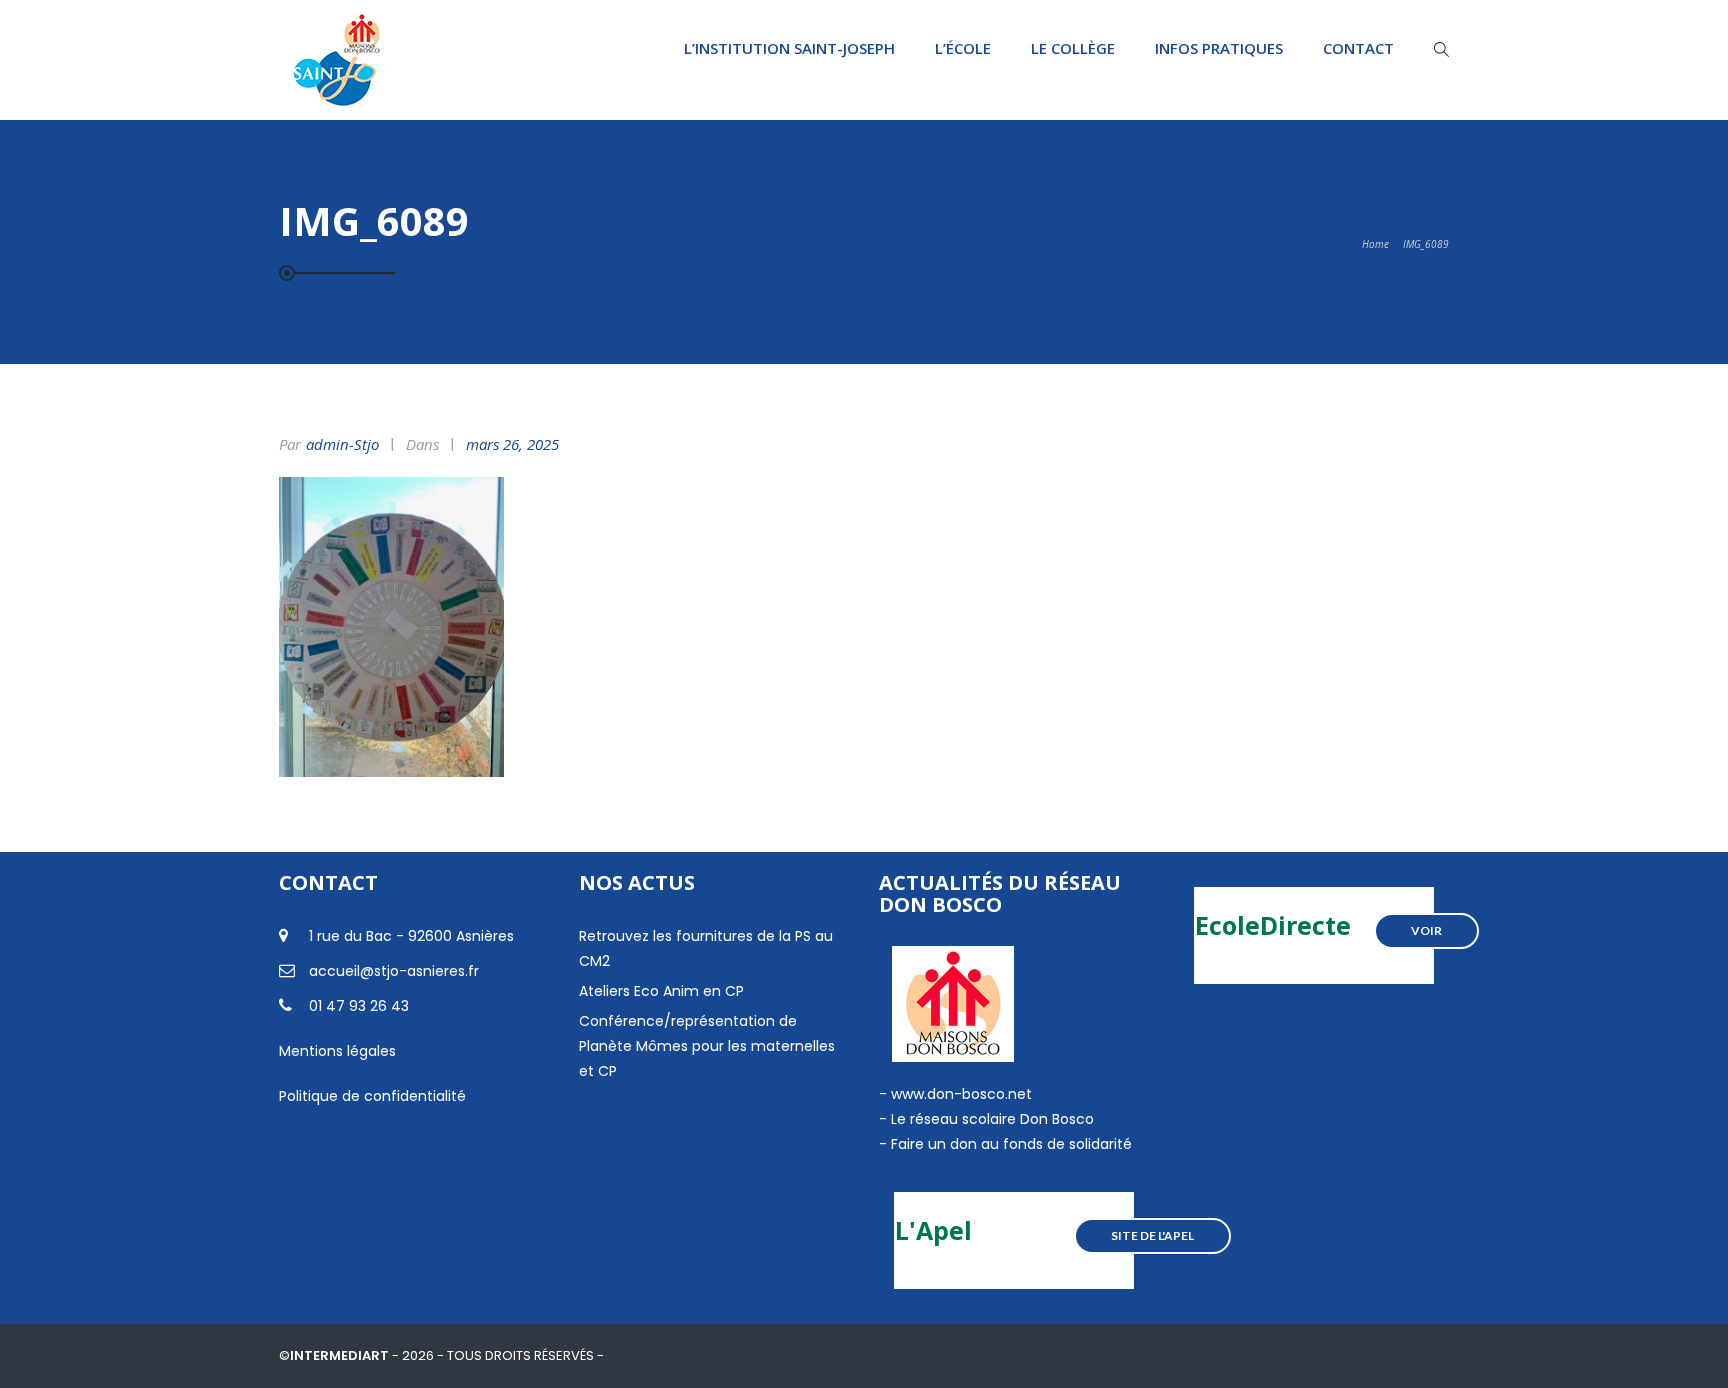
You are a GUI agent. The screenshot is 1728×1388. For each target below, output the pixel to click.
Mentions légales (337, 1051)
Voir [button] (1426, 930)
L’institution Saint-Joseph (789, 48)
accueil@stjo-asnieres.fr (394, 971)
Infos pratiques (1219, 48)
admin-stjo (342, 444)
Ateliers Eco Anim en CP (661, 991)
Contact (1358, 48)
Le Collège (1073, 48)
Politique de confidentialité (372, 1096)
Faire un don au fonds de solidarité (1011, 1144)
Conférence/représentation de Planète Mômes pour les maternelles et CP (707, 1046)
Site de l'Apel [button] (1152, 1235)
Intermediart (341, 1355)
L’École (963, 48)
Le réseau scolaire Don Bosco (990, 1119)
